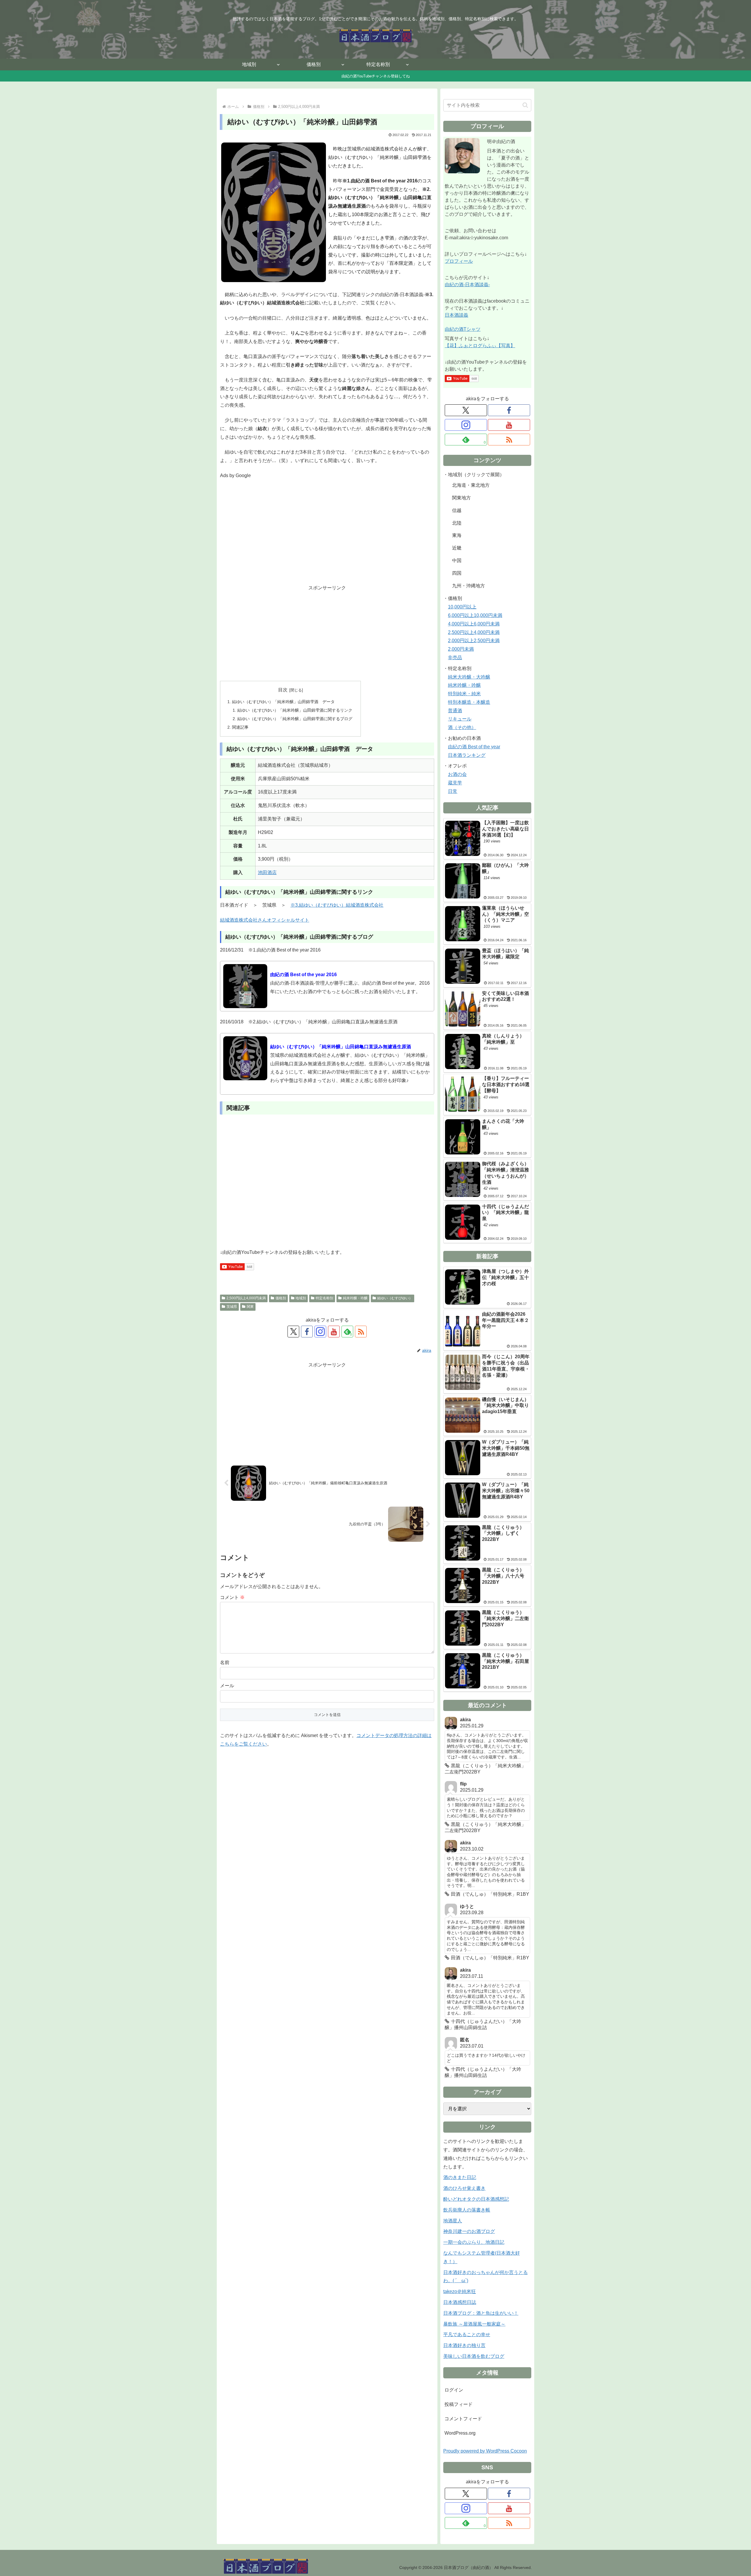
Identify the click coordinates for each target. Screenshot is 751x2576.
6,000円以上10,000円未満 (475, 615)
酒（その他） (462, 727)
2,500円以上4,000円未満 (246, 1298)
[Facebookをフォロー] (307, 1332)
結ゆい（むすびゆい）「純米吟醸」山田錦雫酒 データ (283, 702)
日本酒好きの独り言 (464, 2345)
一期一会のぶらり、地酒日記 (474, 2242)
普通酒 (455, 711)
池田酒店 (267, 872)
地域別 (301, 1298)
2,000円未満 (461, 649)
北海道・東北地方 (471, 485)
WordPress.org (460, 2433)
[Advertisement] (327, 536)
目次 (283, 690)
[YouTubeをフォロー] (334, 1332)
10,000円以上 (462, 607)
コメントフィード (463, 2419)
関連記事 (240, 727)
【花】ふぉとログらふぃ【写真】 (480, 346)
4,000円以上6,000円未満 (474, 624)
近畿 (457, 548)
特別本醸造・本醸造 (469, 702)
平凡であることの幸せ (467, 2335)
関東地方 (461, 498)
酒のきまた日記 (460, 2177)
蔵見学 (455, 783)
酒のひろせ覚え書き (464, 2188)
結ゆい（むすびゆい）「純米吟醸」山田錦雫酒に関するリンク (295, 710)
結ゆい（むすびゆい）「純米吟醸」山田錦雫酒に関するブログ (295, 719)
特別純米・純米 (464, 694)
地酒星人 (453, 2221)
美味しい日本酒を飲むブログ (474, 2356)
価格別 (281, 1298)
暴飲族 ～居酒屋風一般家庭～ (474, 2324)
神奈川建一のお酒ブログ (469, 2231)
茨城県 (232, 1307)
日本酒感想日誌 (460, 2302)
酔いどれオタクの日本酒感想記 (476, 2199)
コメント (232, 1597)
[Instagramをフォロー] (320, 1332)
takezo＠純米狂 (460, 2291)
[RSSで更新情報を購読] (361, 1332)
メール (227, 1686)
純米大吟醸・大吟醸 (469, 677)
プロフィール (459, 261)
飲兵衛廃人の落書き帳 (467, 2210)
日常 (453, 791)
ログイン (454, 2390)
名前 (225, 1662)
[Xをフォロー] (293, 1332)
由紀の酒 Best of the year (474, 747)
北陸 (457, 523)
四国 (457, 573)
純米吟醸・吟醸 (355, 1298)
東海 (457, 535)
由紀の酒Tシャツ (463, 329)
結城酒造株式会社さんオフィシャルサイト (265, 920)
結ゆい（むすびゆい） (395, 1298)
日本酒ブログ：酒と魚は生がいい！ (481, 2313)
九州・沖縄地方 (468, 586)
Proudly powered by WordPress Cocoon (485, 2451)
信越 (457, 510)
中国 (457, 561)
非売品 (455, 658)
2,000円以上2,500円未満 (474, 641)
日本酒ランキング (467, 755)
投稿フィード (459, 2404)
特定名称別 (324, 1298)
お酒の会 (457, 774)
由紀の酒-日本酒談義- (467, 285)
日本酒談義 (456, 315)
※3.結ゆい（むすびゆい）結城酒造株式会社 (337, 905)
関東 (250, 1307)
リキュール (460, 719)
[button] (525, 105)
